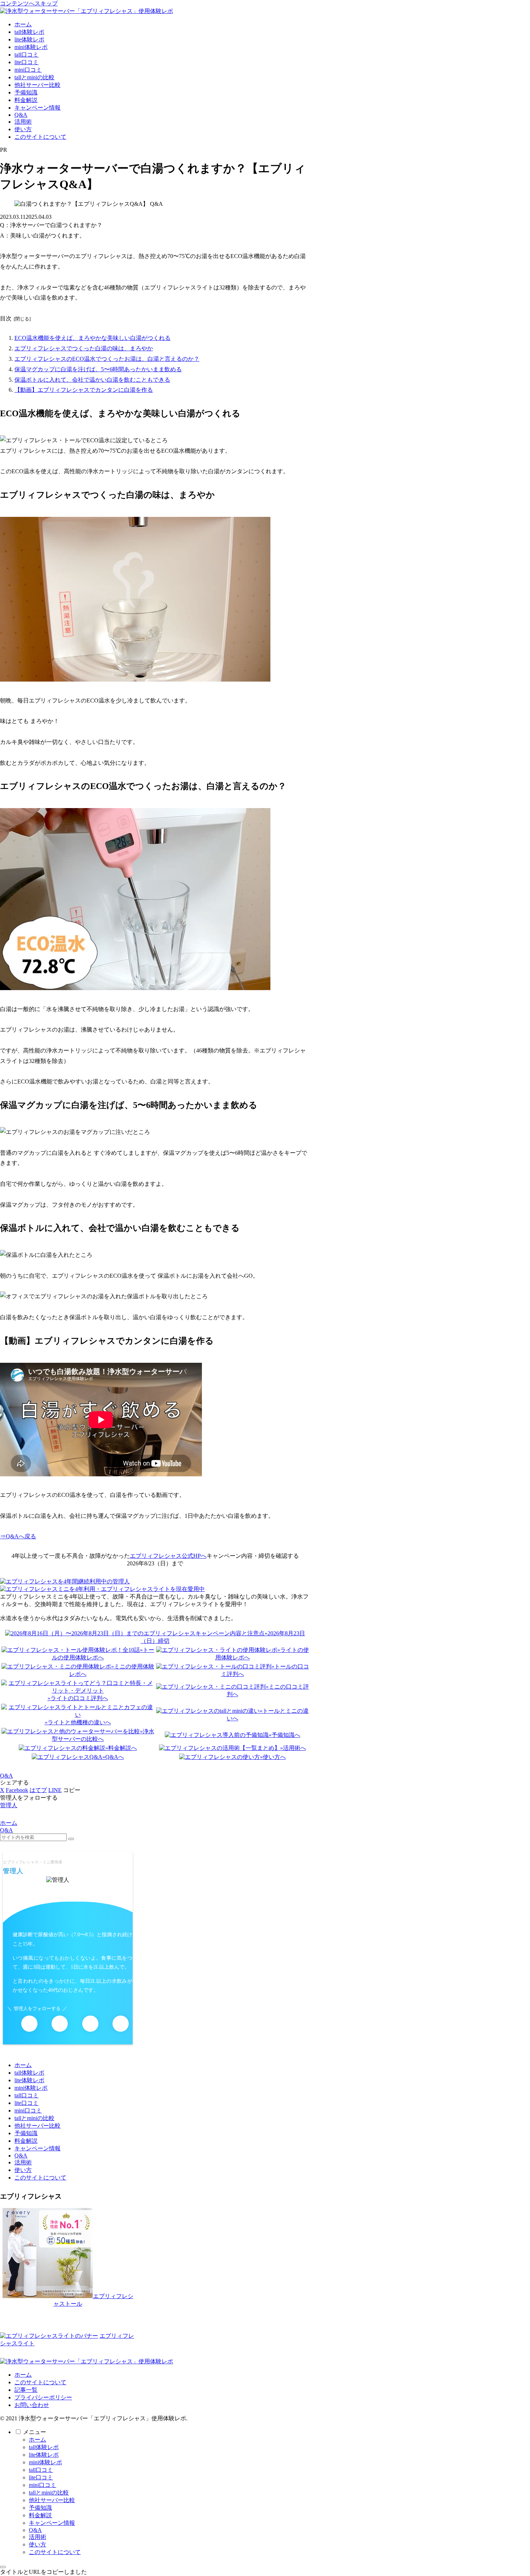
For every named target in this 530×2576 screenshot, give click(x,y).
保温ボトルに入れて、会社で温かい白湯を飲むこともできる (92, 380)
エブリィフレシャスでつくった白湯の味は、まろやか (84, 348)
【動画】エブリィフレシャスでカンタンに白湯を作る (84, 390)
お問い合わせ (32, 2405)
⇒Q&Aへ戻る (18, 1536)
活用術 (23, 2162)
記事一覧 (26, 2390)
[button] (72, 1790)
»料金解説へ (121, 1748)
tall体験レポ (29, 2073)
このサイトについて (40, 2178)
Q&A (6, 1776)
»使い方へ (273, 1757)
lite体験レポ (29, 2080)
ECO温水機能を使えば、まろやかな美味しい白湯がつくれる (92, 338)
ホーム (23, 2065)
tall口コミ (26, 2095)
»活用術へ (293, 1748)
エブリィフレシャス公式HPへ (168, 1556)
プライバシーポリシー (43, 2397)
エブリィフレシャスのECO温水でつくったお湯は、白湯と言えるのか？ (107, 359)
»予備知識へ (284, 1735)
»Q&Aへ (113, 1757)
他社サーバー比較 (37, 2126)
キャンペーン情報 (37, 2148)
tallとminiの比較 (34, 2118)
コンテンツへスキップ (29, 3)
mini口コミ (28, 2111)
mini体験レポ (31, 2088)
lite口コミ (26, 2103)
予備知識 (26, 2133)
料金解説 (26, 2141)
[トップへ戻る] (3, 2567)
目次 (6, 318)
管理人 (13, 1871)
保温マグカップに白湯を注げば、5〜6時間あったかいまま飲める (98, 369)
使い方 (23, 2170)
